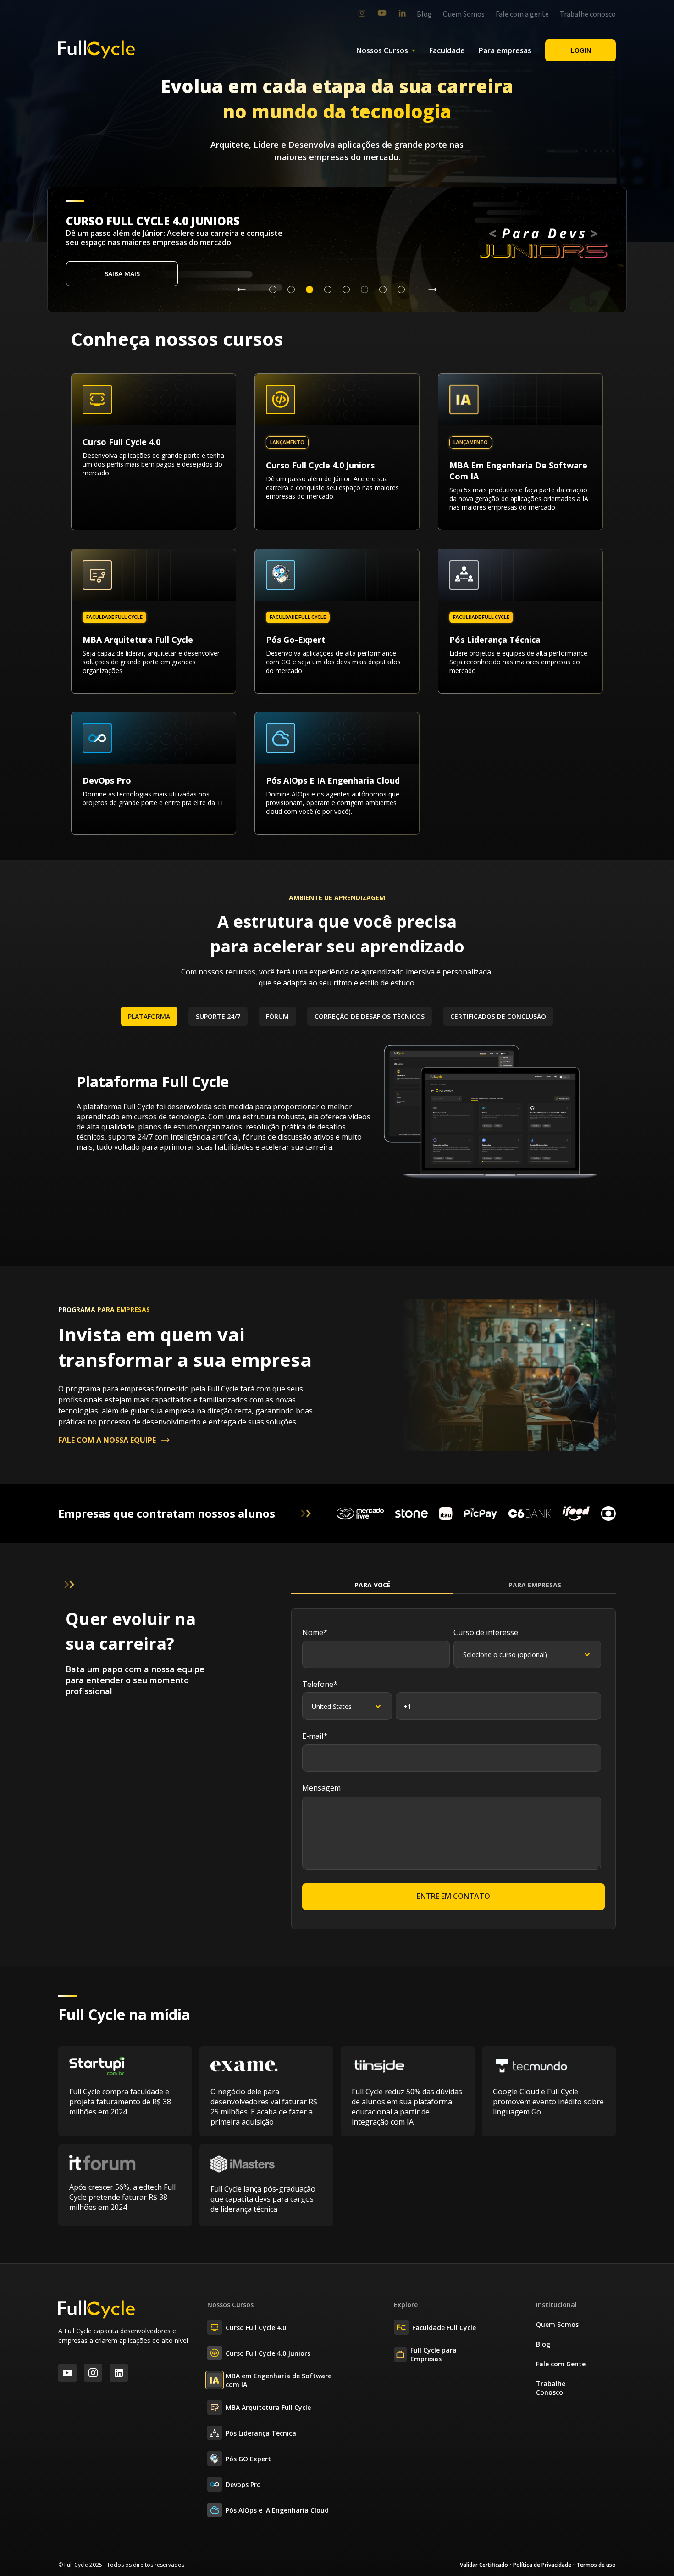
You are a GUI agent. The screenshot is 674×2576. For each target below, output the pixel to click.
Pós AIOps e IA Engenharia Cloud (277, 2510)
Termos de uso (596, 2565)
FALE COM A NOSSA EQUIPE (107, 1440)
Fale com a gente (522, 14)
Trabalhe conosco (588, 14)
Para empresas (505, 50)
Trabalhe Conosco (551, 2388)
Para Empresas (535, 1585)
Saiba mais (122, 274)
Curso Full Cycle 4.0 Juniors (268, 2353)
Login (581, 50)
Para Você (373, 1585)
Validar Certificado (484, 2565)
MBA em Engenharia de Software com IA (279, 2380)
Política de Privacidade (542, 2565)
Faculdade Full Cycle (444, 2328)
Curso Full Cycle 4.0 (256, 2328)
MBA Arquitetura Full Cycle (268, 2407)
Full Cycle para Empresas (434, 2354)
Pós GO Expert (248, 2459)
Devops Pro (243, 2484)
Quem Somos (464, 14)
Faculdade (447, 50)
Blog (424, 14)
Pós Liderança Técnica (261, 2433)
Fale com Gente (561, 2364)
